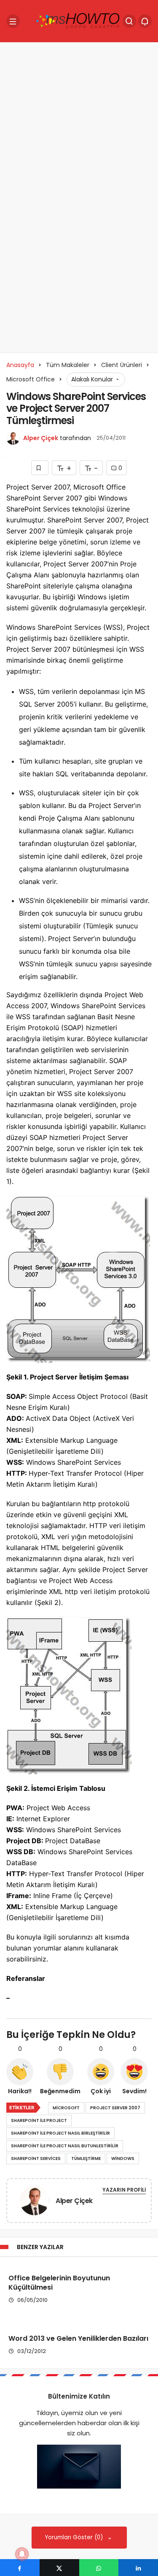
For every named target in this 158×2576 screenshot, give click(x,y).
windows (123, 2158)
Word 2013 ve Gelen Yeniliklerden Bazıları (78, 2338)
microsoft (66, 2108)
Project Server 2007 (115, 2108)
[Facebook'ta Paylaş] (20, 2568)
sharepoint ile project (39, 2120)
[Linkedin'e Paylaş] (138, 2568)
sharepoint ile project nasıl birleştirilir (60, 2133)
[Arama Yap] (129, 21)
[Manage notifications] (22, 2554)
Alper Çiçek (41, 438)
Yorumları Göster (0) (75, 2537)
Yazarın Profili (124, 2190)
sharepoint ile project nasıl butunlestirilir (65, 2146)
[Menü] (13, 21)
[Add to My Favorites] (40, 468)
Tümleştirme (86, 2158)
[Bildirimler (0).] (145, 21)
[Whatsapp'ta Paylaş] (99, 2568)
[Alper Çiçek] (35, 2202)
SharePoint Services (36, 2158)
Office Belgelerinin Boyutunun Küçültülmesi (59, 2283)
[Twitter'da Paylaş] (59, 2568)
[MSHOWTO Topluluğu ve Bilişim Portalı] (78, 20)
